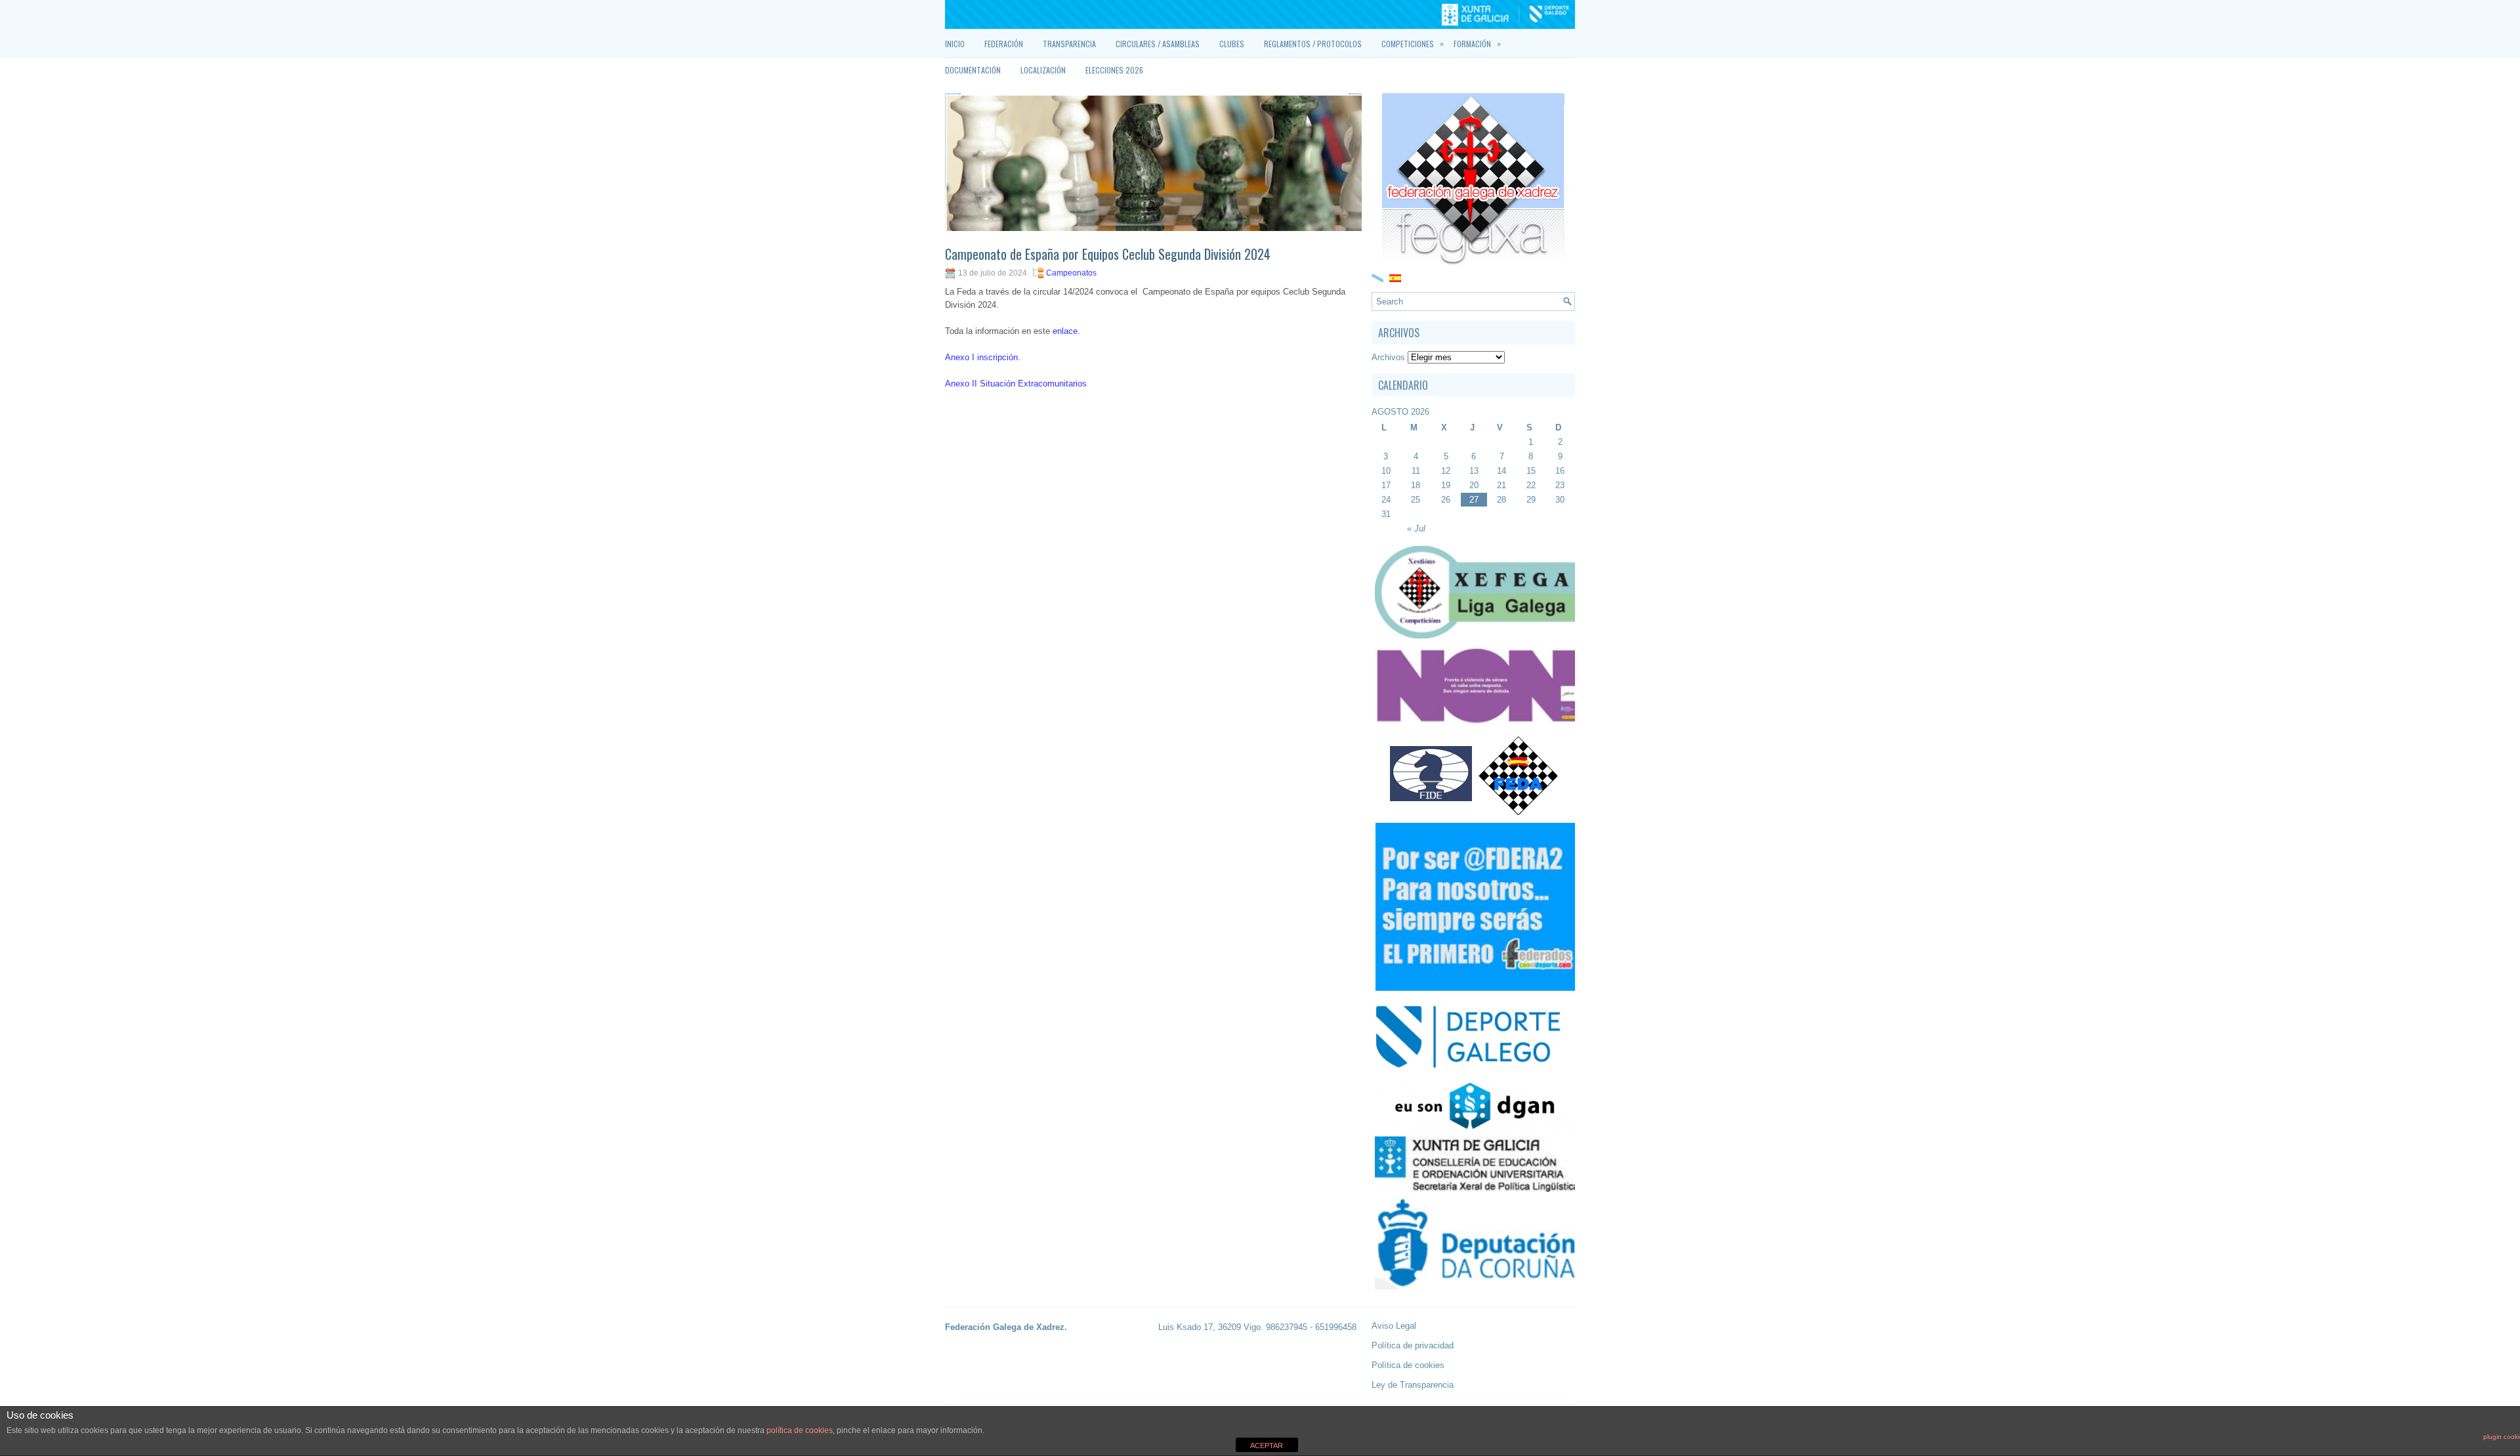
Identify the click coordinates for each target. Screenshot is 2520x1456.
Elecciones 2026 (1114, 70)
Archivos (1388, 357)
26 (1446, 500)
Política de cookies (1408, 1365)
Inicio (955, 44)
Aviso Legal (1394, 1326)
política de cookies (800, 1430)
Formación (1477, 43)
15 (1531, 471)
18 (1416, 485)
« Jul (1416, 529)
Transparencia (1069, 44)
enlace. (1066, 331)
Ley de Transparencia (1413, 1385)
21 (1501, 485)
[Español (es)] (1395, 277)
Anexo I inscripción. (983, 357)
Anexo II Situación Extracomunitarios (1016, 384)
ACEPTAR (1267, 1446)
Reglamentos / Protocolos (1313, 44)
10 (1386, 471)
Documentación (973, 70)
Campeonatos (1071, 273)
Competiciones (1413, 43)
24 (1386, 500)
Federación (1004, 44)
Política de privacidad (1413, 1345)
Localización (1043, 70)
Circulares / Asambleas (1158, 44)
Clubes (1232, 44)
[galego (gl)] (1377, 277)
